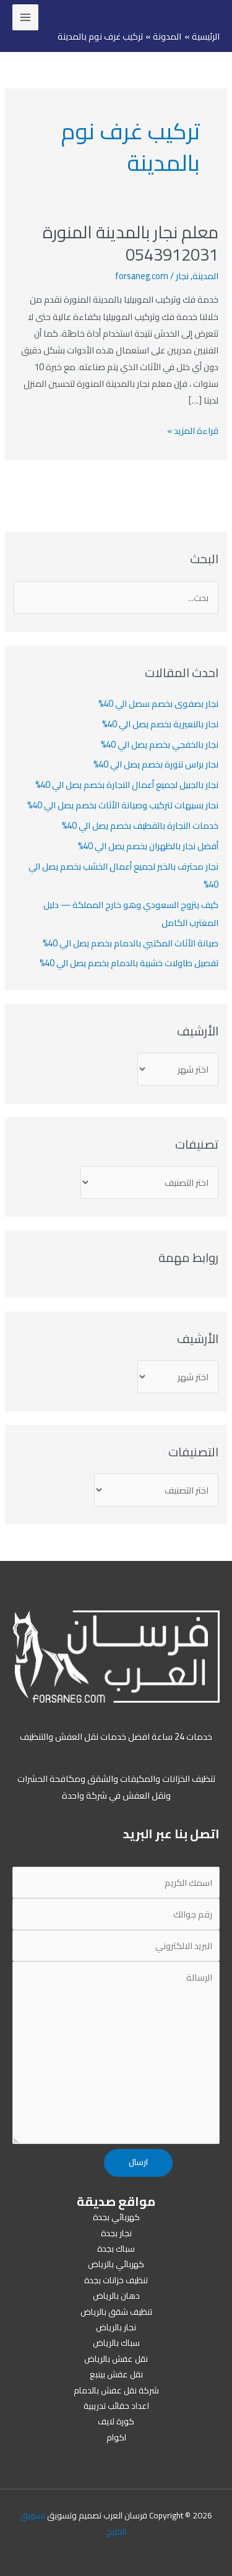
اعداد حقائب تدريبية (116, 2406)
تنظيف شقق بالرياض (116, 2312)
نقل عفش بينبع (116, 2374)
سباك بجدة (116, 2249)
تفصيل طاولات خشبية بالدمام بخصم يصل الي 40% (129, 963)
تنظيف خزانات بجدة (116, 2280)
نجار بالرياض (116, 2327)
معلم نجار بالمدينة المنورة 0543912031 (131, 243)
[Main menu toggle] (25, 17)
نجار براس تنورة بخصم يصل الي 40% (156, 764)
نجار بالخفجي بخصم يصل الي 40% (160, 744)
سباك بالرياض (116, 2343)
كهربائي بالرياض (116, 2264)
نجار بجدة (116, 2233)
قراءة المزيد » (193, 430)
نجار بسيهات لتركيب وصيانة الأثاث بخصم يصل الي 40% (123, 805)
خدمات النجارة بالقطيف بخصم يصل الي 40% (140, 825)
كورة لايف (116, 2421)
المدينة (205, 276)
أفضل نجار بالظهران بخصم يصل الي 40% (148, 846)
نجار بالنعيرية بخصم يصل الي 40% (160, 724)
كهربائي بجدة (116, 2217)
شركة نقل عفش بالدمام (116, 2390)
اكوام (116, 2437)
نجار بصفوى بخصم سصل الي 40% (158, 703)
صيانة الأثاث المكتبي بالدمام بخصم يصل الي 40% (131, 943)
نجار (182, 276)
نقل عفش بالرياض (116, 2359)
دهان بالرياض (116, 2296)
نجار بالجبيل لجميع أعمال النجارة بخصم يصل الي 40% (127, 784)
